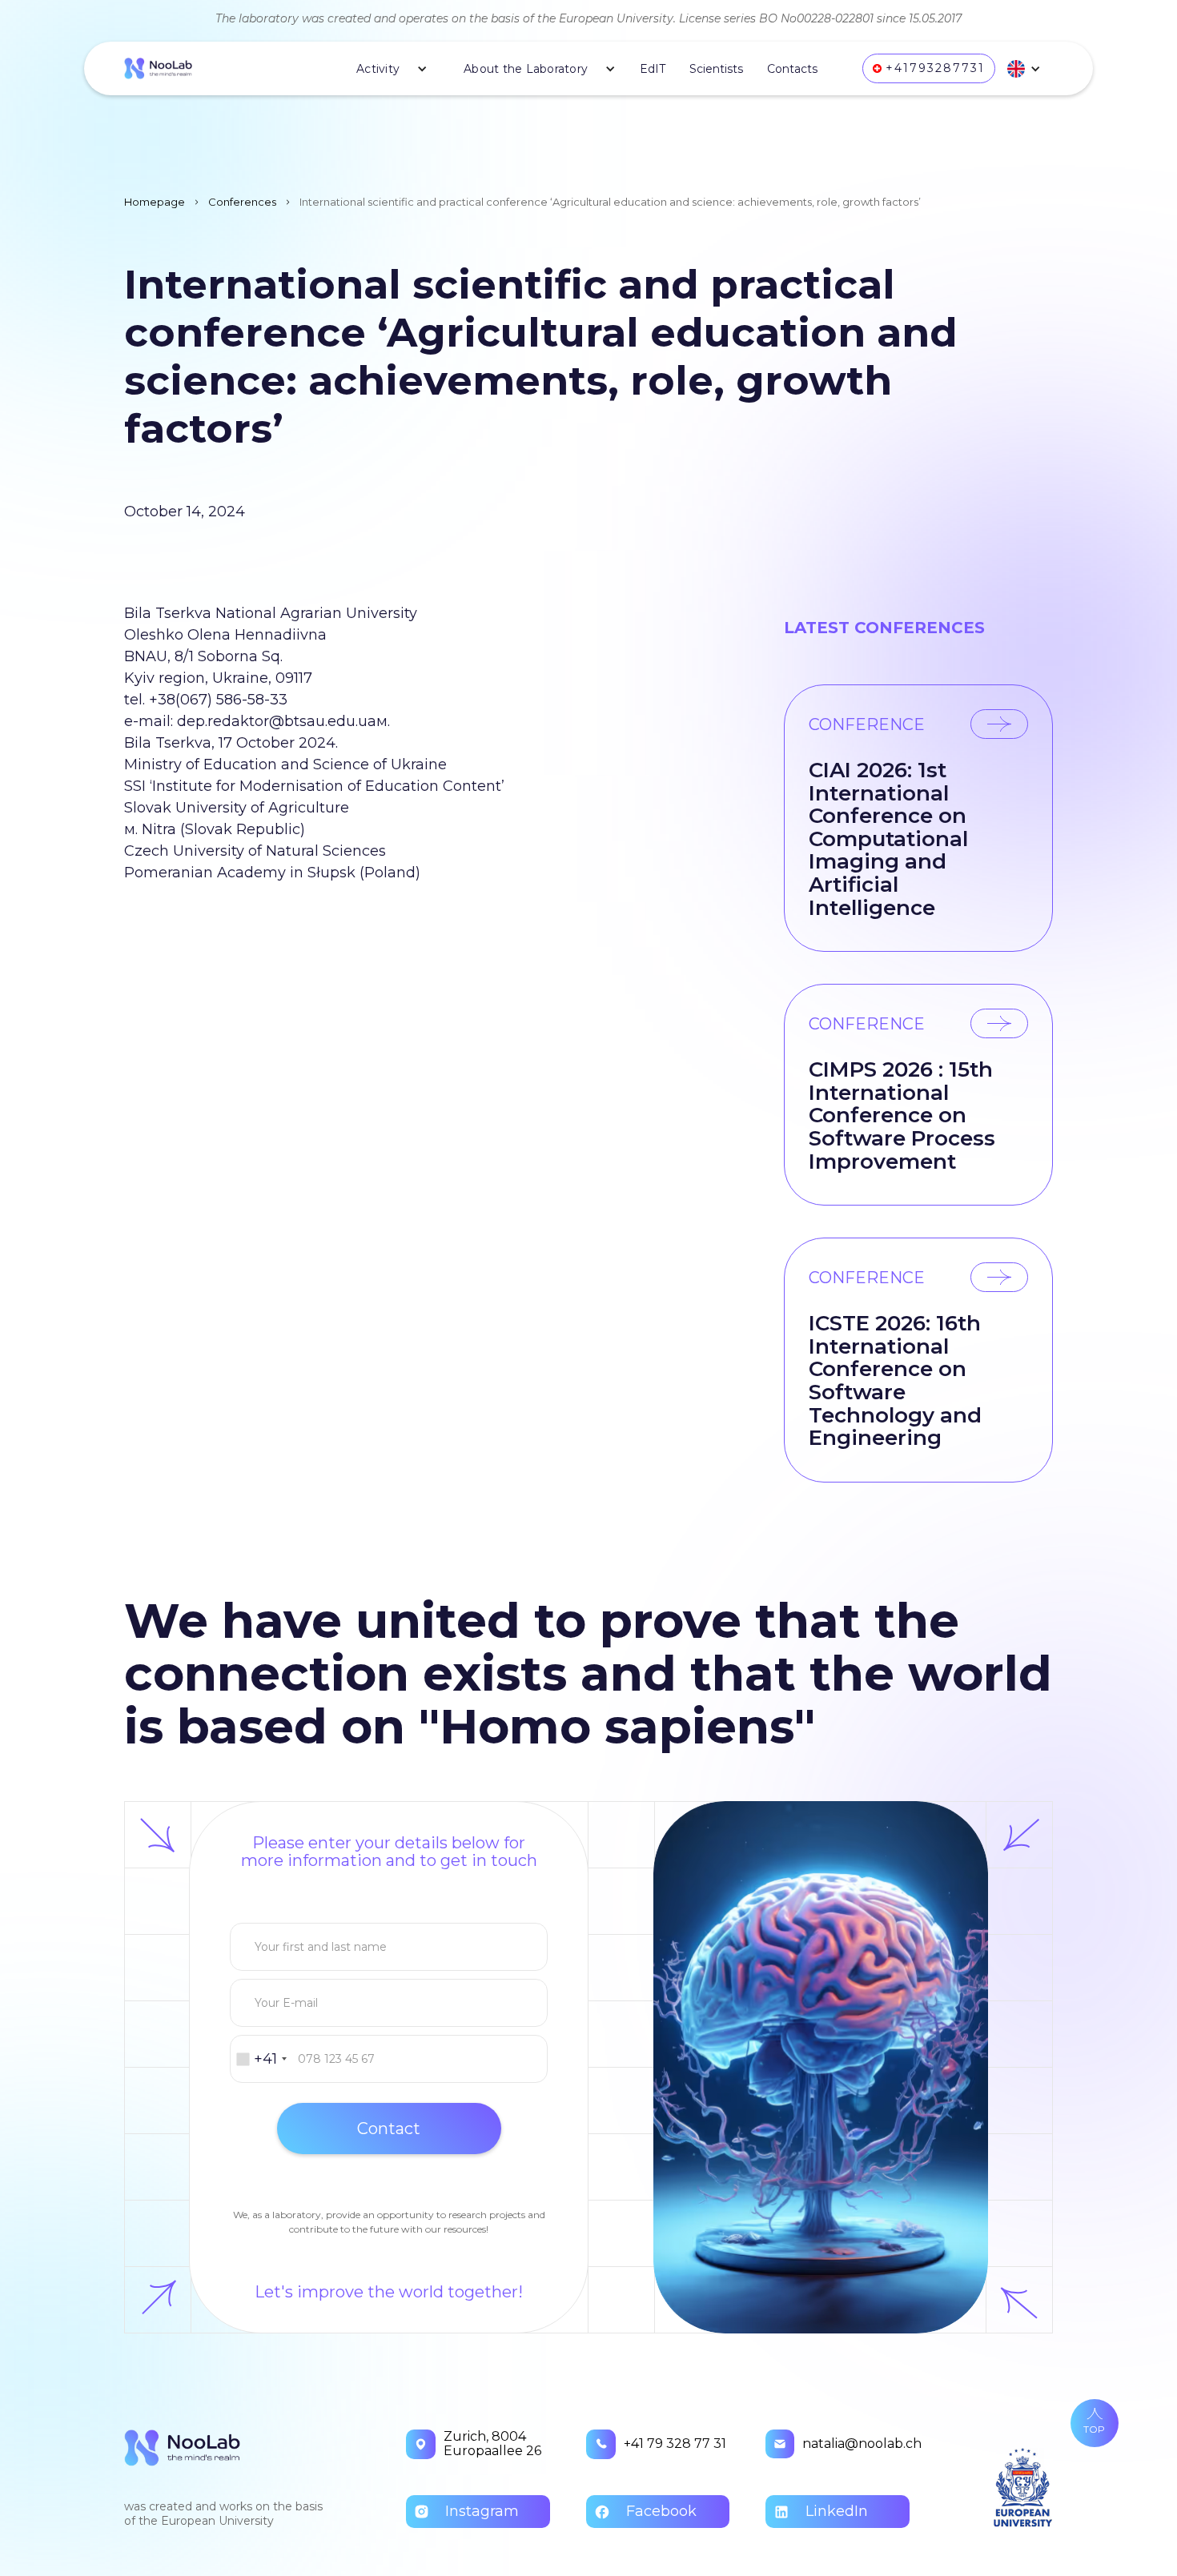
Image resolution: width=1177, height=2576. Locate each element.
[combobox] (261, 2059)
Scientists (716, 69)
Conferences (242, 202)
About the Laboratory (526, 69)
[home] (158, 69)
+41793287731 (935, 68)
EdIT (653, 69)
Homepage (155, 202)
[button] (386, 69)
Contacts (792, 69)
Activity (378, 69)
